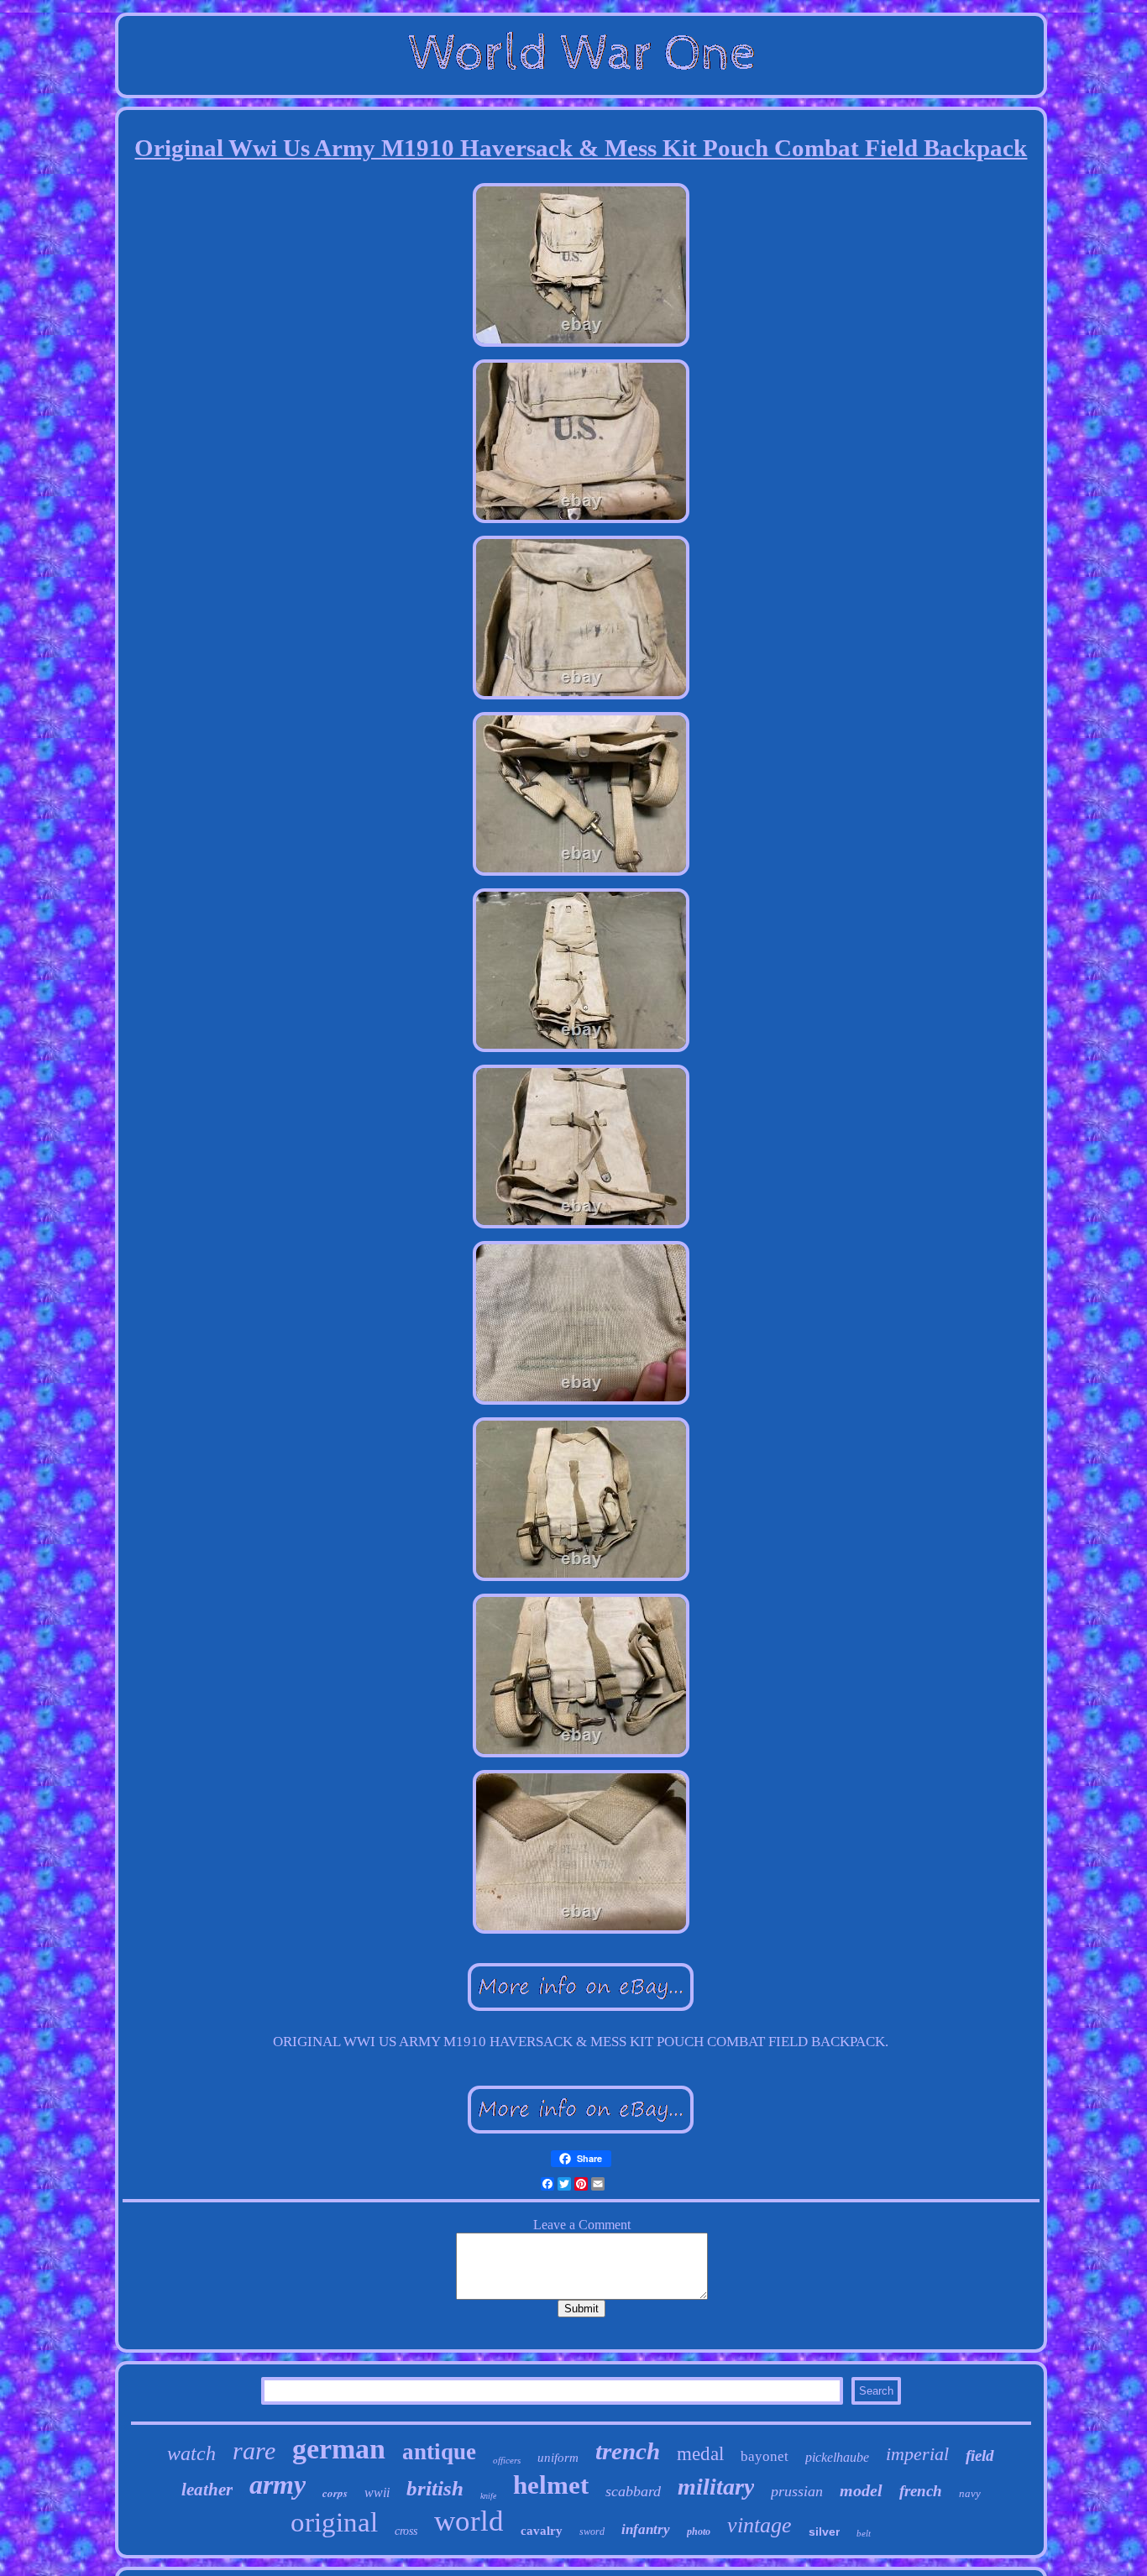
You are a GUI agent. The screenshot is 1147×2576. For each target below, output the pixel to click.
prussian (797, 2491)
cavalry (542, 2531)
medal (700, 2454)
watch (191, 2453)
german (339, 2449)
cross (406, 2531)
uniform (558, 2458)
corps (335, 2493)
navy (970, 2493)
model (861, 2490)
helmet (551, 2485)
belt (864, 2533)
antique (439, 2452)
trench (628, 2451)
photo (699, 2531)
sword (592, 2531)
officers (507, 2460)
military (716, 2487)
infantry (646, 2529)
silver (824, 2531)
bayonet (765, 2456)
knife (488, 2496)
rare (254, 2450)
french (921, 2491)
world (469, 2521)
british (435, 2488)
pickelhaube (837, 2457)
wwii (377, 2492)
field (980, 2456)
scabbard (633, 2491)
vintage (759, 2525)
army (278, 2484)
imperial (917, 2454)
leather (207, 2490)
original (334, 2522)
